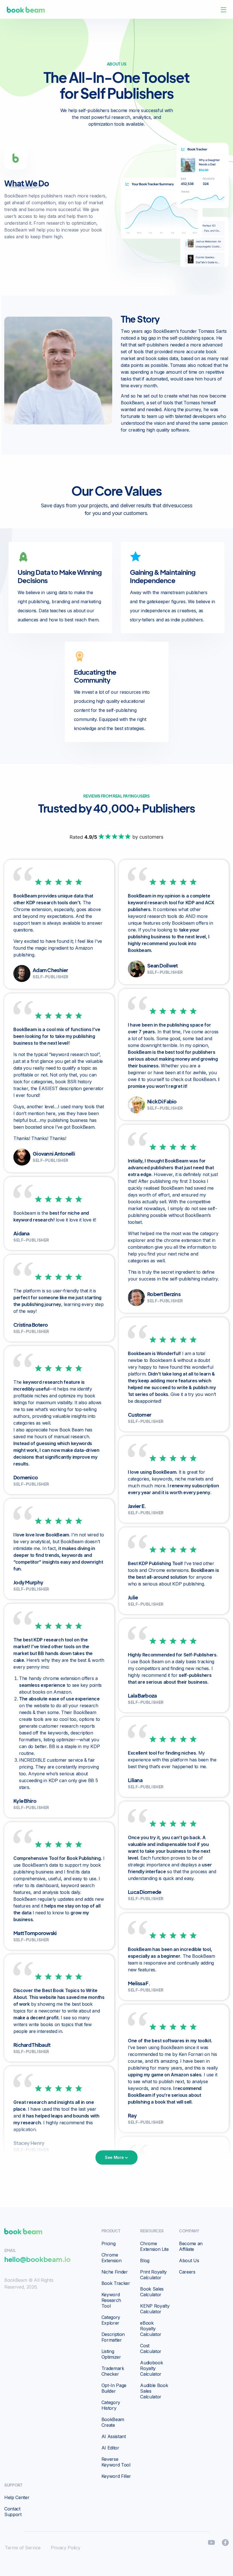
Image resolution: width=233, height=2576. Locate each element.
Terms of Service (23, 2548)
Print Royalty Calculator (153, 2275)
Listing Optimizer (111, 2354)
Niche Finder (115, 2272)
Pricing (109, 2243)
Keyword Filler (116, 2476)
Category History (111, 2405)
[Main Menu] (223, 10)
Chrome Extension (112, 2258)
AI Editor (110, 2448)
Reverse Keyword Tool (116, 2462)
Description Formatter (113, 2337)
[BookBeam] (26, 9)
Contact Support (13, 2512)
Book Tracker (116, 2283)
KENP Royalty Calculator (155, 2309)
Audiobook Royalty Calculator (151, 2368)
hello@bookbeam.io (38, 2259)
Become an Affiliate (191, 2246)
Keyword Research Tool (111, 2300)
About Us (189, 2260)
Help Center (17, 2497)
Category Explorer (111, 2320)
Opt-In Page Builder (114, 2388)
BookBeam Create (113, 2422)
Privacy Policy (66, 2548)
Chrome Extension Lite (154, 2246)
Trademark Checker (113, 2371)
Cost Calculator (151, 2348)
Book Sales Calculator (152, 2292)
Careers (187, 2272)
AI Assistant (114, 2436)
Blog (145, 2260)
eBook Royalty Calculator (151, 2329)
